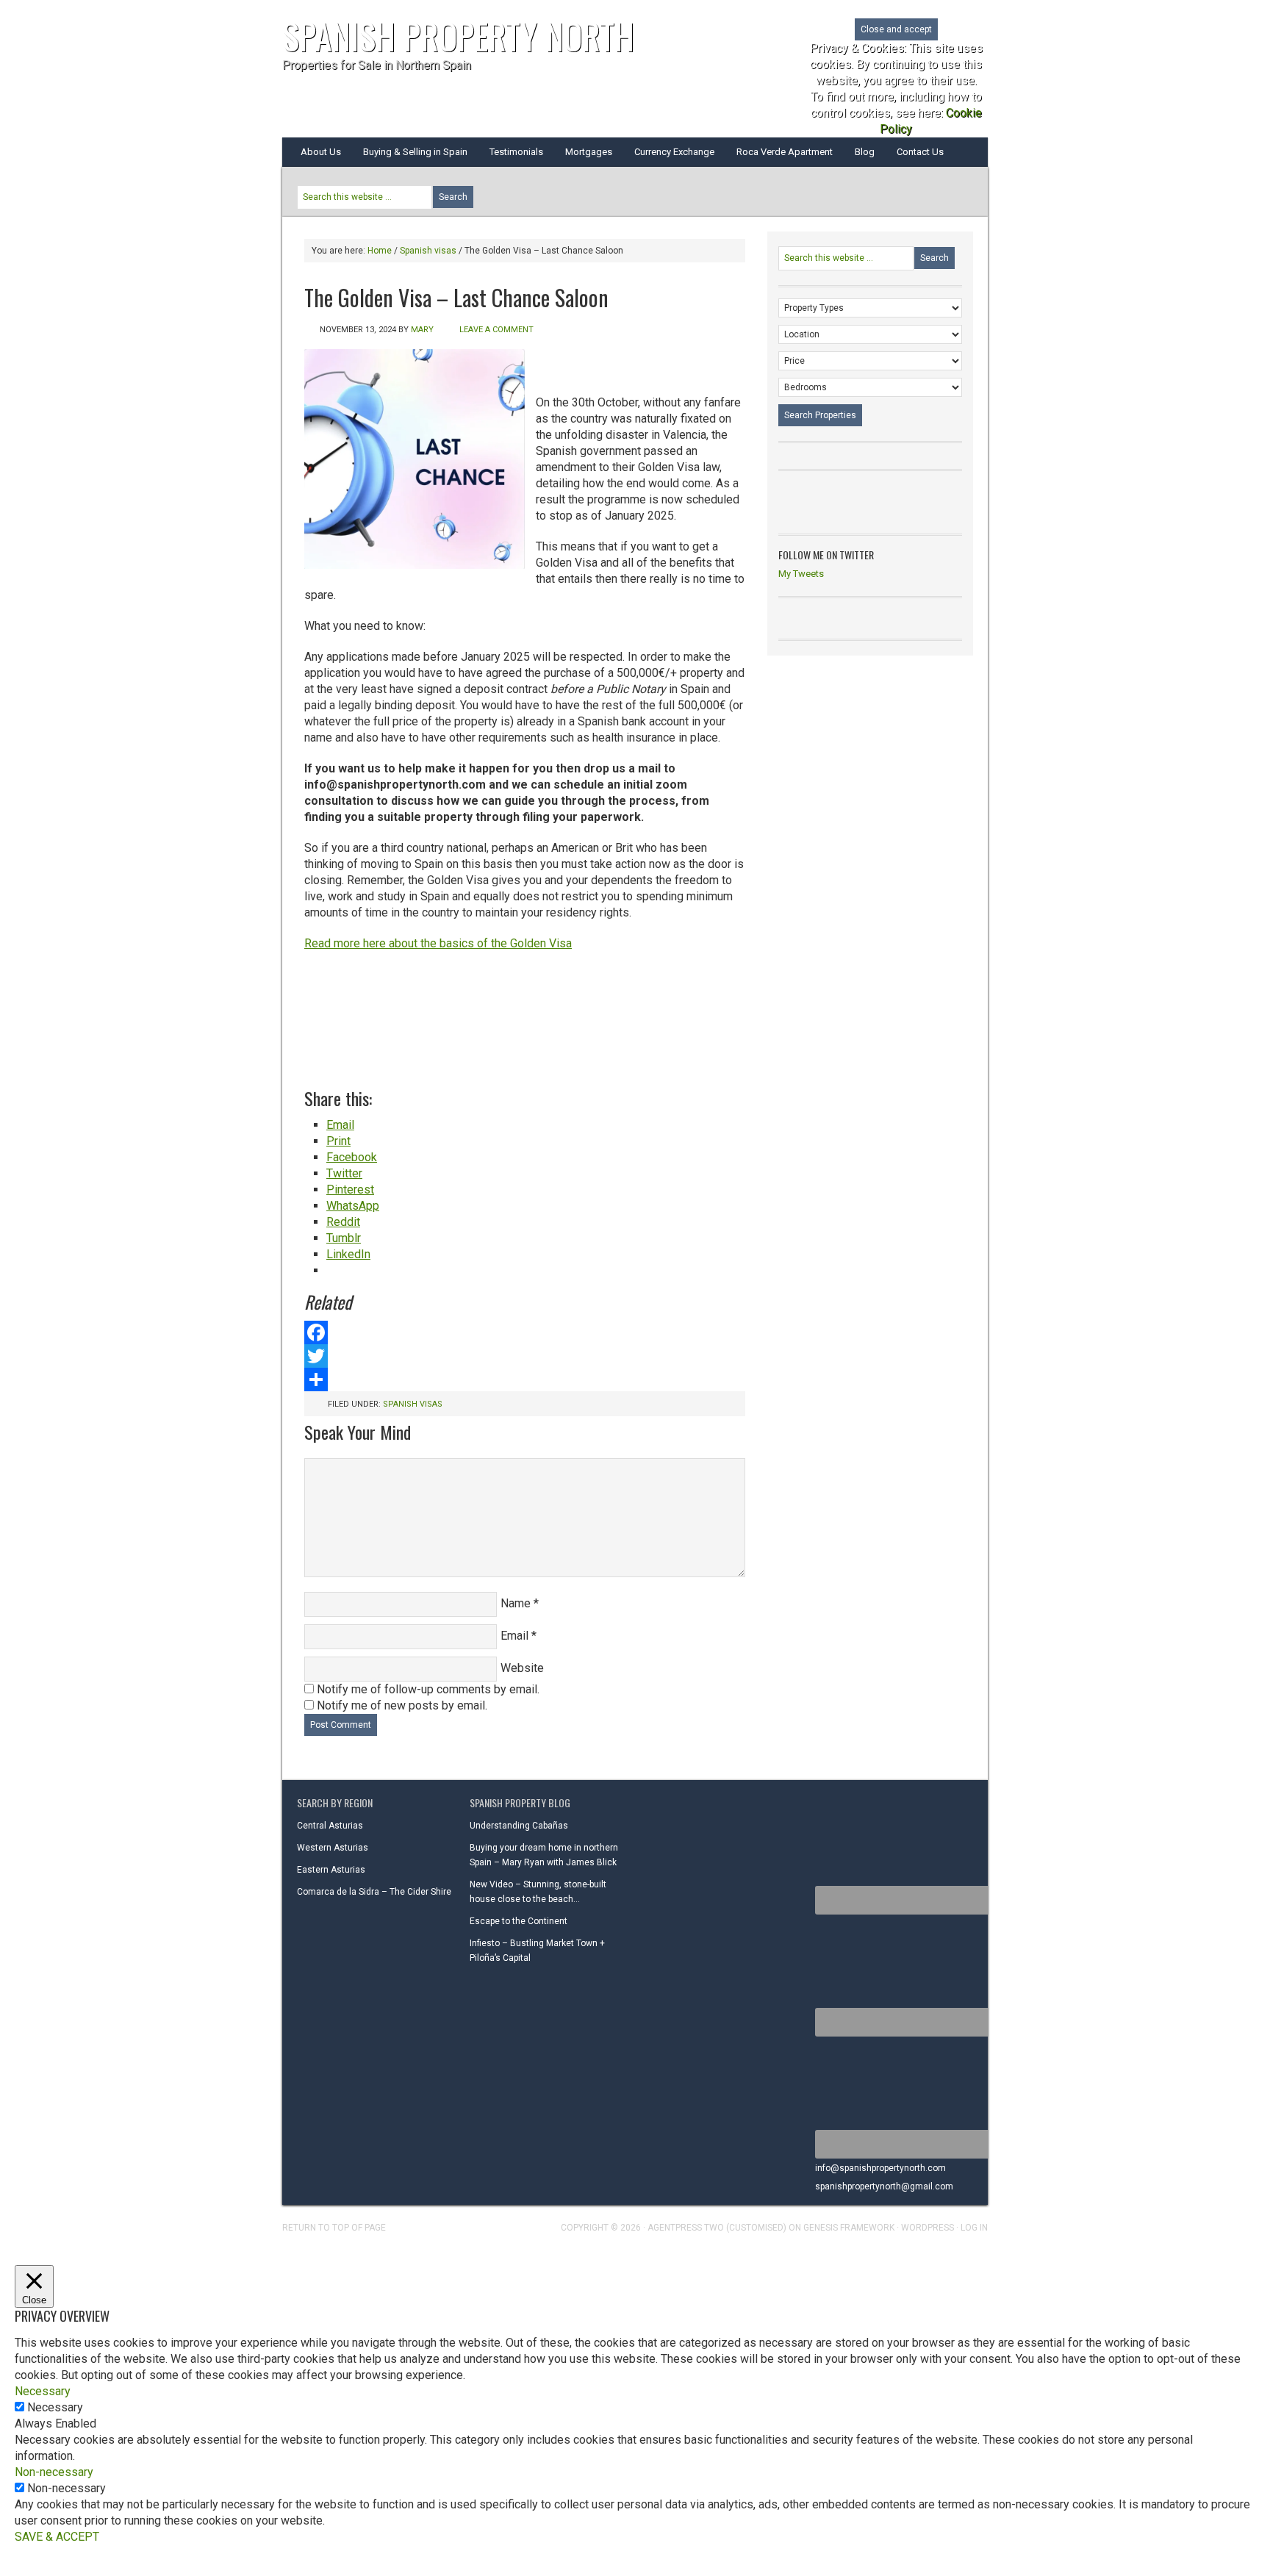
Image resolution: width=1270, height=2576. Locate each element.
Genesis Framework (849, 2228)
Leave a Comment (496, 330)
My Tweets (801, 574)
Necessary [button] (43, 2391)
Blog (865, 152)
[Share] (525, 1380)
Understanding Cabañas (519, 1826)
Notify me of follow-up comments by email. (428, 1689)
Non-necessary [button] (54, 2472)
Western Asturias (333, 1848)
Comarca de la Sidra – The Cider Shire (374, 1892)
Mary (422, 330)
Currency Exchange (674, 152)
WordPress (928, 2228)
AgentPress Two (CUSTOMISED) (717, 2228)
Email (514, 1636)
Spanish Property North (458, 36)
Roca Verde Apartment (785, 152)
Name (516, 1603)
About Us (321, 152)
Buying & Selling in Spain (415, 152)
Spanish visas (413, 1404)
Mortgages (589, 152)
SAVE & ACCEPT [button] (57, 2537)
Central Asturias (330, 1826)
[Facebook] (525, 1332)
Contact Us (920, 152)
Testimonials (516, 152)
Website (522, 1668)
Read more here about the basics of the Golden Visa (438, 943)
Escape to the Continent (519, 1921)
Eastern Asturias (331, 1870)
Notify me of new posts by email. (402, 1705)
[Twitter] (525, 1356)
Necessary (55, 2407)
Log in (974, 2228)
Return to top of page (334, 2228)
